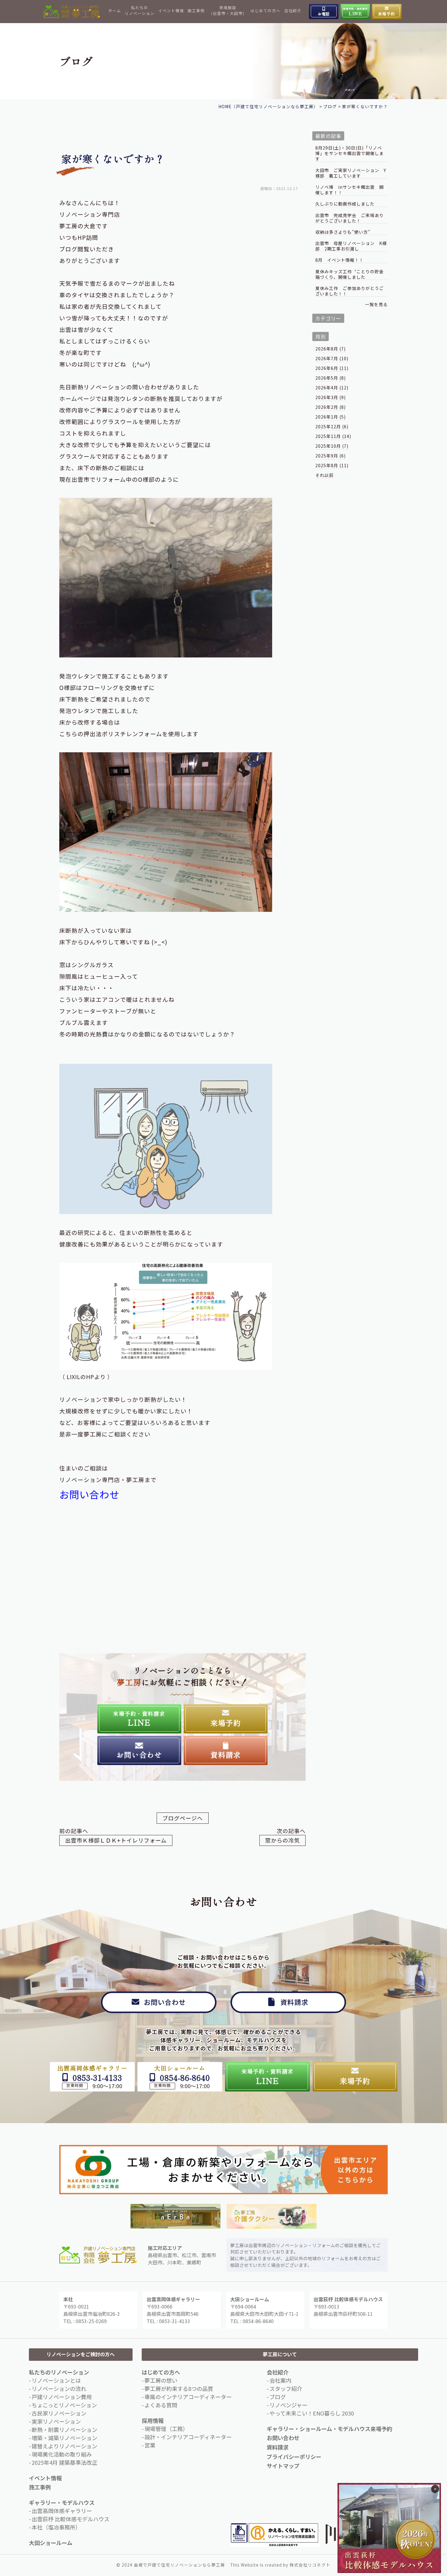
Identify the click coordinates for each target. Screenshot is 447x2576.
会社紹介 (293, 11)
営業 (150, 2445)
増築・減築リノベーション (64, 2438)
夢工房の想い (161, 2380)
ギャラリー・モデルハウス (62, 2502)
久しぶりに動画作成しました (345, 204)
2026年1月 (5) (331, 417)
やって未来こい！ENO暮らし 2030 (312, 2413)
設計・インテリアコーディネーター (188, 2437)
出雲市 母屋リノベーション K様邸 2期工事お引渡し (351, 246)
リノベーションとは (56, 2380)
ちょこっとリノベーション (64, 2405)
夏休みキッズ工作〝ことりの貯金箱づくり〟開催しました (350, 274)
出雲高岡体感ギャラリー (62, 2511)
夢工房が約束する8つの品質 (179, 2388)
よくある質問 (161, 2405)
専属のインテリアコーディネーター (188, 2397)
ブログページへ (183, 1818)
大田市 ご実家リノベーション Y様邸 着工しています (351, 173)
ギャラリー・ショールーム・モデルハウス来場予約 (329, 2429)
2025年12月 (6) (332, 426)
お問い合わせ (89, 1494)
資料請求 (278, 2447)
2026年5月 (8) (331, 378)
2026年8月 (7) (331, 349)
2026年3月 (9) (331, 397)
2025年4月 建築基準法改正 (64, 2462)
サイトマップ (283, 2466)
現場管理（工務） (166, 2429)
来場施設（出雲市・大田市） (228, 10)
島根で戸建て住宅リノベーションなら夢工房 (179, 2565)
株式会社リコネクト (310, 2565)
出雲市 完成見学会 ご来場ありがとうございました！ (350, 218)
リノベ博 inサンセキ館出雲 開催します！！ (350, 190)
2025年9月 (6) (331, 456)
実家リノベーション (56, 2421)
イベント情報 (171, 11)
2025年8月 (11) (332, 465)
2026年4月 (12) (332, 388)
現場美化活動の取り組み (62, 2454)
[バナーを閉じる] (435, 2489)
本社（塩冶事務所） (56, 2527)
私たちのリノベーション (140, 10)
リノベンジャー (288, 2405)
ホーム (115, 11)
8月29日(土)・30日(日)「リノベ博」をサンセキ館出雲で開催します (350, 153)
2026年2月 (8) (331, 407)
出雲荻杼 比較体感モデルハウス (71, 2519)
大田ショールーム (51, 2543)
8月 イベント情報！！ (340, 260)
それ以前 (324, 475)
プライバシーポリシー (294, 2457)
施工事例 (196, 11)
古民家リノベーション (59, 2413)
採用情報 (153, 2420)
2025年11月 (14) (333, 436)
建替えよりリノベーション (64, 2446)
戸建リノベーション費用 (62, 2397)
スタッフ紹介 (286, 2388)
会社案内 (280, 2380)
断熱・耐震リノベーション (64, 2429)
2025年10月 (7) (332, 446)
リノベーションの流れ (59, 2388)
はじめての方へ (265, 11)
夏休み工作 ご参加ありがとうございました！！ (350, 291)
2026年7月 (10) (332, 358)
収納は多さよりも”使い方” (343, 232)
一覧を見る (376, 304)
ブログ (278, 2397)
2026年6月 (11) (332, 368)
